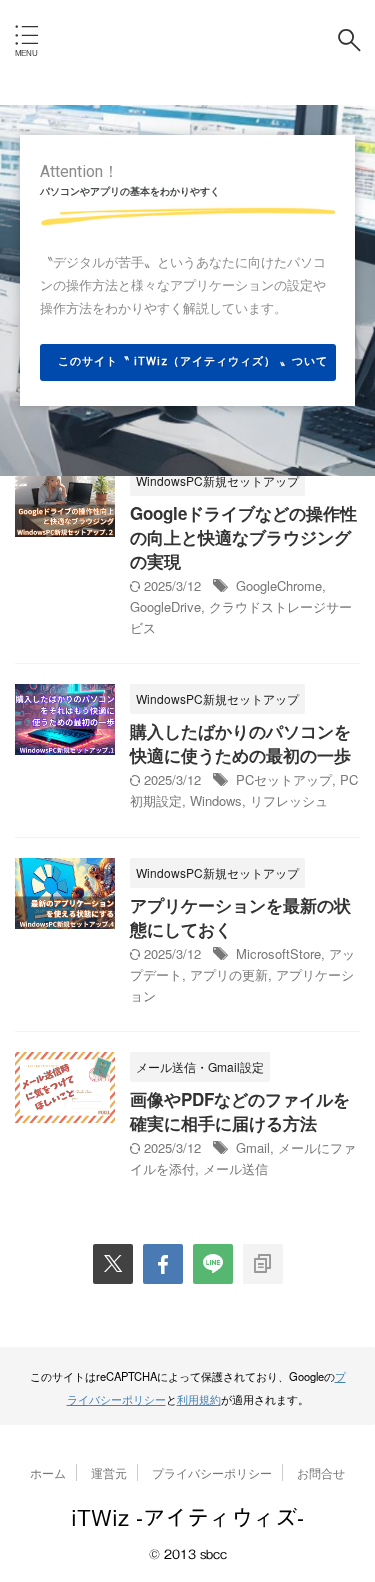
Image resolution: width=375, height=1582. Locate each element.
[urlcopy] (263, 1264)
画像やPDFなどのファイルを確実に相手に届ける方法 (240, 1111)
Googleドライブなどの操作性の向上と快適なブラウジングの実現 (243, 537)
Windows (216, 800)
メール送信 (235, 1168)
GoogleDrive (165, 606)
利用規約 (199, 1399)
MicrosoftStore (278, 953)
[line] (213, 1264)
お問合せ (321, 1472)
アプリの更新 (229, 974)
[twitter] (113, 1264)
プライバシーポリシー (212, 1472)
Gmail (253, 1147)
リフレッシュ (289, 800)
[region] (187, 290)
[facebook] (163, 1264)
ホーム (48, 1472)
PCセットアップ (284, 779)
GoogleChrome (279, 585)
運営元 (109, 1472)
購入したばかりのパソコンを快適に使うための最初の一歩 (240, 743)
